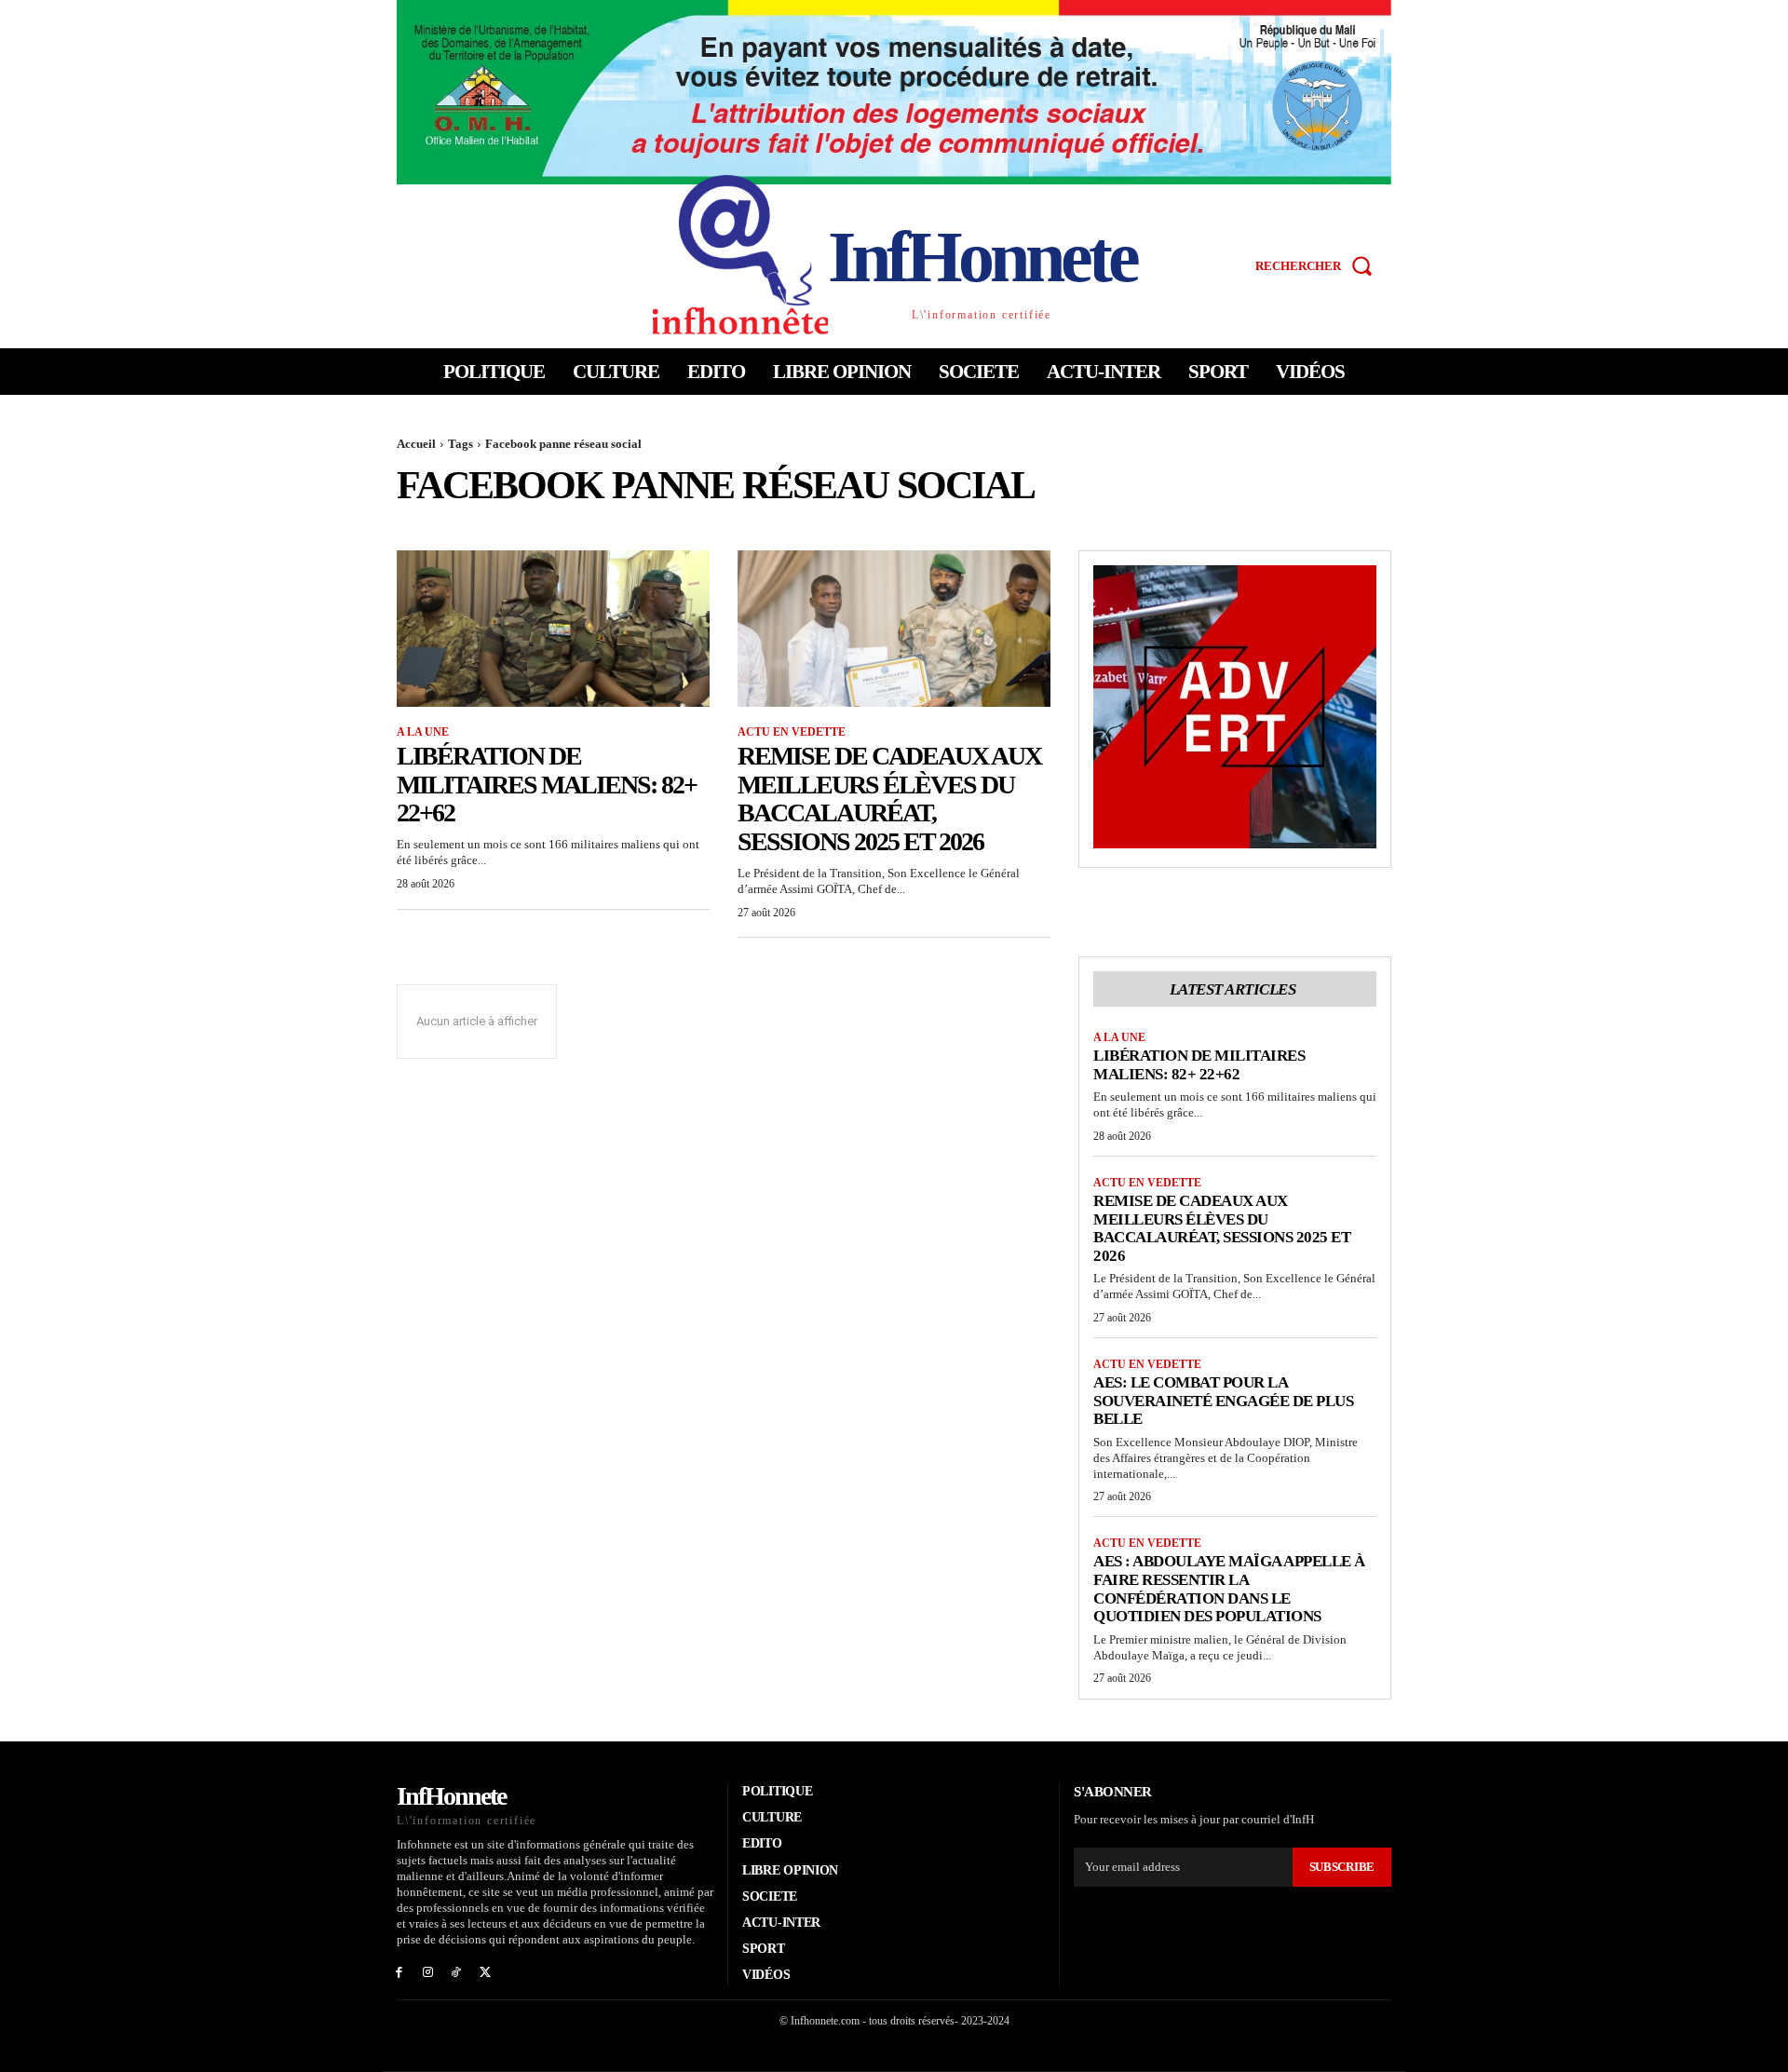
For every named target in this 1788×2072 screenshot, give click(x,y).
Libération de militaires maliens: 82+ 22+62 (547, 785)
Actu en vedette (792, 732)
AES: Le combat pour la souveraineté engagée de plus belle (1223, 1401)
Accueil (416, 444)
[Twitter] (485, 1972)
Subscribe (1342, 1867)
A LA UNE (423, 732)
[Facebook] (399, 1972)
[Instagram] (428, 1972)
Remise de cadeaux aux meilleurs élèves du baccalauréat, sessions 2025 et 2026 (889, 799)
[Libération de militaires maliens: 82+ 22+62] (553, 629)
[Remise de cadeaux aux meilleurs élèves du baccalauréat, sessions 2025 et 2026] (894, 629)
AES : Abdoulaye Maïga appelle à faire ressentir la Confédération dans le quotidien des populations (1229, 1589)
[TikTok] (457, 1972)
